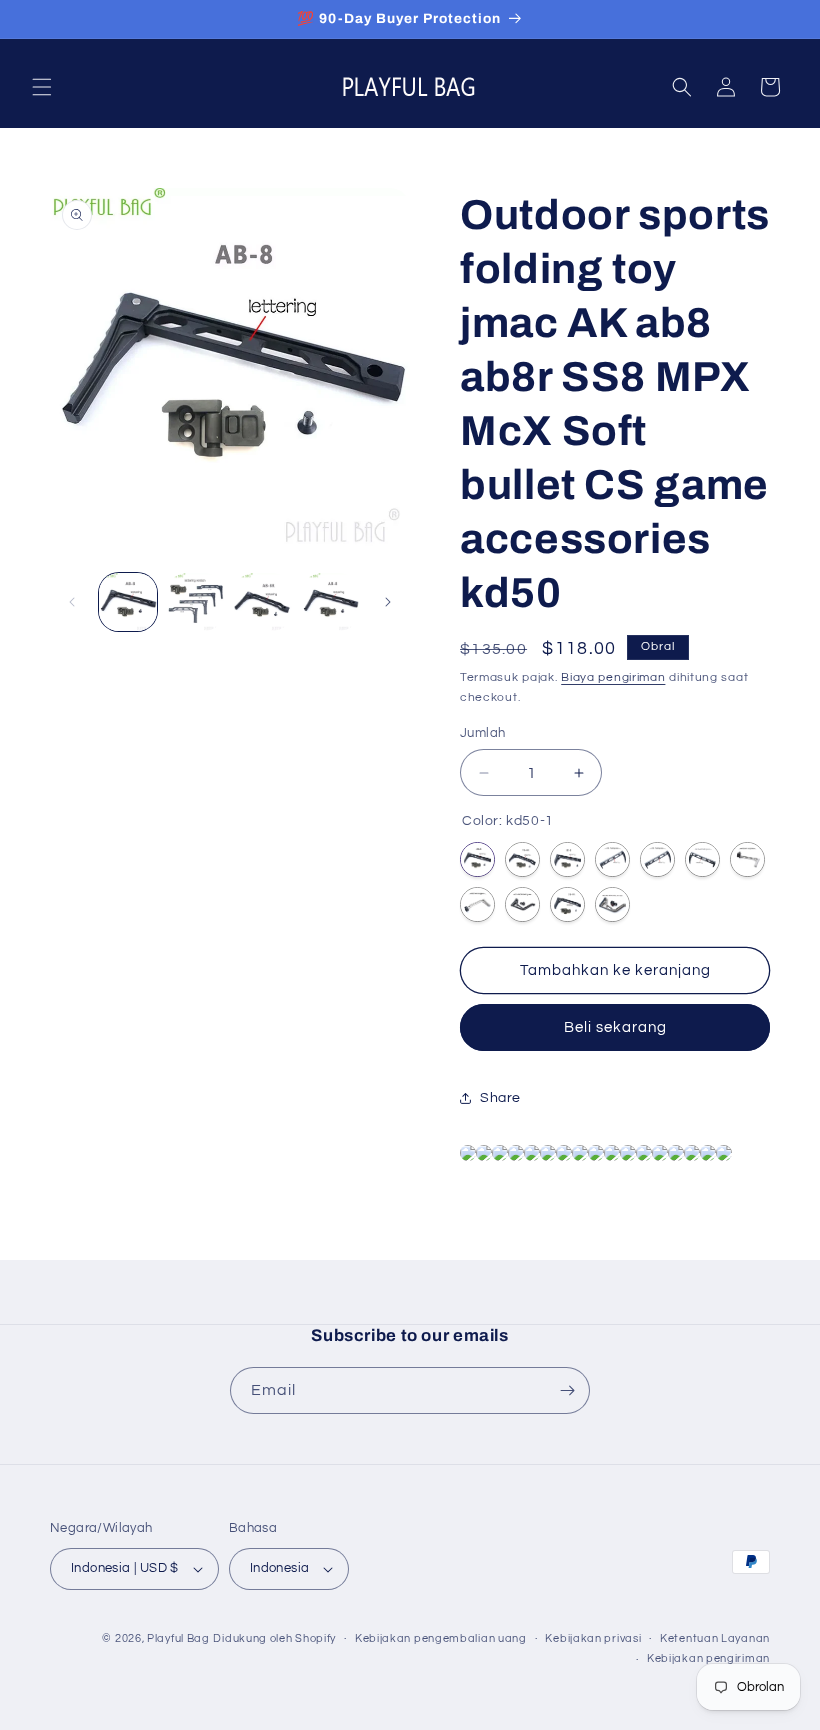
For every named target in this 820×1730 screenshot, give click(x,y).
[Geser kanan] (388, 602)
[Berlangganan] (567, 1390)
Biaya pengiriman (613, 677)
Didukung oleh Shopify (274, 1638)
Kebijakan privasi (593, 1638)
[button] (42, 87)
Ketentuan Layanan (715, 1638)
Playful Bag (178, 1638)
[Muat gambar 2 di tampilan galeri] (196, 602)
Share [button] (500, 1098)
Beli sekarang (615, 1027)
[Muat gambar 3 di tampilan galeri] (263, 602)
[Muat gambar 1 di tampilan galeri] (128, 602)
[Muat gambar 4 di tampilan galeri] (331, 602)
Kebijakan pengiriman (708, 1658)
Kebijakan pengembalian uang (441, 1638)
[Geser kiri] (72, 602)
